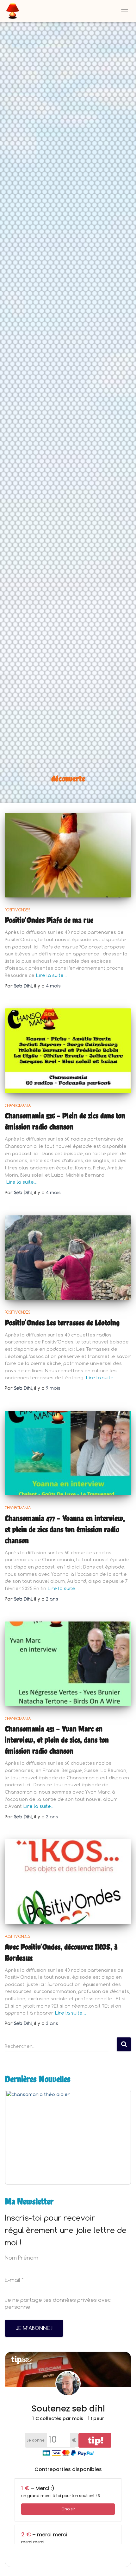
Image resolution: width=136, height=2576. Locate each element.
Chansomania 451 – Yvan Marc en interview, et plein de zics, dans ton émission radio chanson (57, 1740)
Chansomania (18, 1105)
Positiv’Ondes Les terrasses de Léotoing (62, 1323)
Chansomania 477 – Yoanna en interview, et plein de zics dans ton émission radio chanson (65, 1529)
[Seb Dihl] (15, 11)
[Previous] (18, 2137)
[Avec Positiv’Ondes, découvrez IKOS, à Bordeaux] (68, 1882)
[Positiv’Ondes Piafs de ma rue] (68, 855)
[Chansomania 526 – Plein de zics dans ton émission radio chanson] (68, 1051)
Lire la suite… (52, 975)
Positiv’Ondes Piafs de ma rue (49, 920)
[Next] (118, 2137)
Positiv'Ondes (17, 910)
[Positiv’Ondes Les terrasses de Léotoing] (68, 1258)
